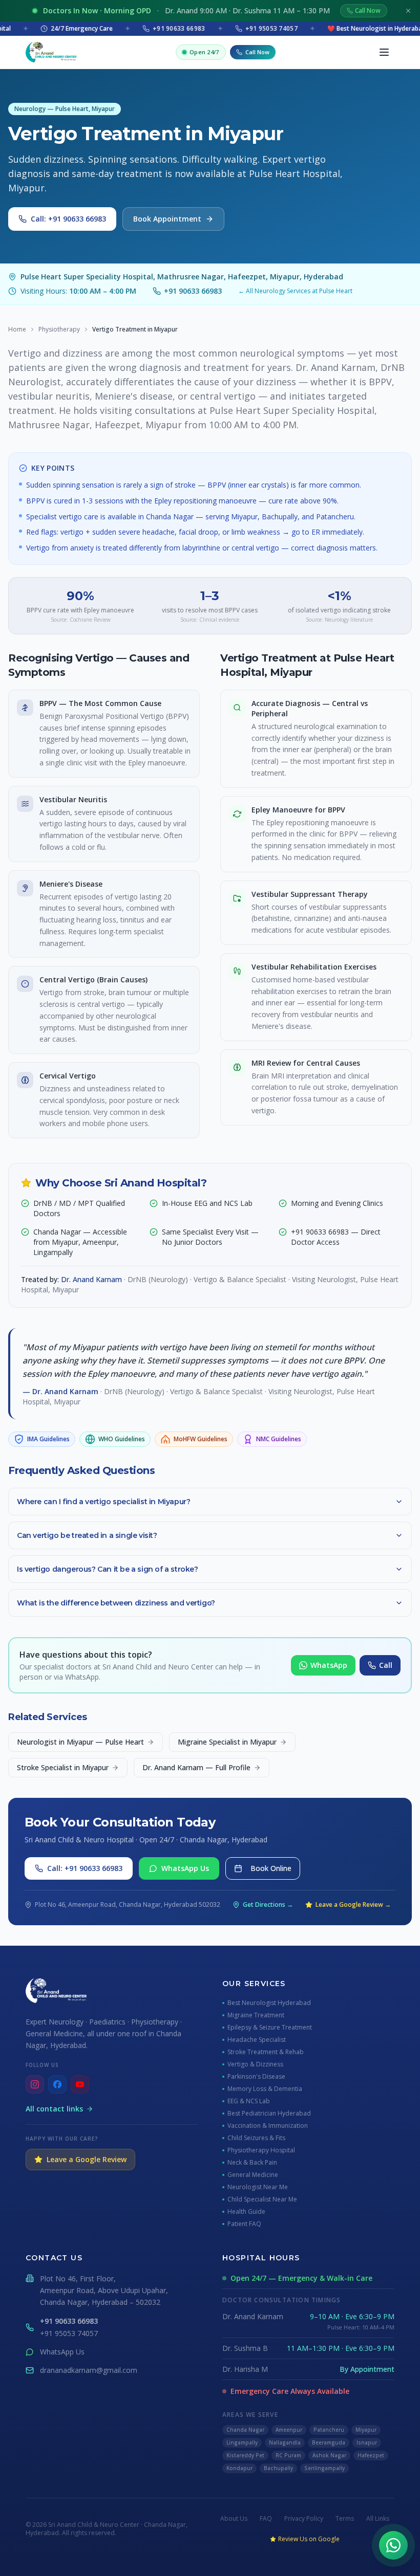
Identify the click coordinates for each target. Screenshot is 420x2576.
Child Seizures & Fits (256, 2138)
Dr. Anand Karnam (91, 1279)
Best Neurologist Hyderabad (269, 2003)
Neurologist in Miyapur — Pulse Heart (80, 1742)
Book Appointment (167, 219)
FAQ (266, 2519)
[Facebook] (57, 2084)
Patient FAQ (244, 2224)
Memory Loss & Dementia (265, 2089)
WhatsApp (329, 1665)
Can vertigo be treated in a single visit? (87, 1535)
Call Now (368, 10)
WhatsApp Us (185, 1868)
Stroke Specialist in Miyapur (63, 1767)
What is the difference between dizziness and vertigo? (116, 1603)
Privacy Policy (304, 2519)
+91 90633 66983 (193, 291)
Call (386, 1665)
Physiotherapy (59, 329)
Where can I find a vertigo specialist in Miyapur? (103, 1502)
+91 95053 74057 (69, 2333)
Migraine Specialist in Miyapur (227, 1742)
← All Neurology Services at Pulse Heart (295, 291)
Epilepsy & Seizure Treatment (270, 2028)
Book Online (271, 1868)
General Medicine (253, 2175)
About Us (234, 2519)
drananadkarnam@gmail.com (89, 2370)
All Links (378, 2519)
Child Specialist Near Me (262, 2199)
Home (17, 329)
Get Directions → (268, 1905)
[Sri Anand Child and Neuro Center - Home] (51, 52)
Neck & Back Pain (252, 2163)
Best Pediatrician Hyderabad (269, 2113)
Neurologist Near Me (258, 2187)
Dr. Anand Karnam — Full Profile (196, 1767)
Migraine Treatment (256, 2015)
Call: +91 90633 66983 (68, 219)
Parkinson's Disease (256, 2077)
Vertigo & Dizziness (255, 2064)
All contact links (54, 2109)
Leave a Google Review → (353, 1905)
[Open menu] (384, 52)
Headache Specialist (257, 2040)
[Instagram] (35, 2084)
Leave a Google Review (87, 2159)
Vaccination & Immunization (268, 2126)
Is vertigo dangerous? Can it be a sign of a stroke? (108, 1569)
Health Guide (246, 2212)
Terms (345, 2519)
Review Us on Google (309, 2539)
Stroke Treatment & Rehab (266, 2052)
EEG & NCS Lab (249, 2101)
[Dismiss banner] (408, 11)
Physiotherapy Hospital (261, 2150)
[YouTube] (80, 2084)
